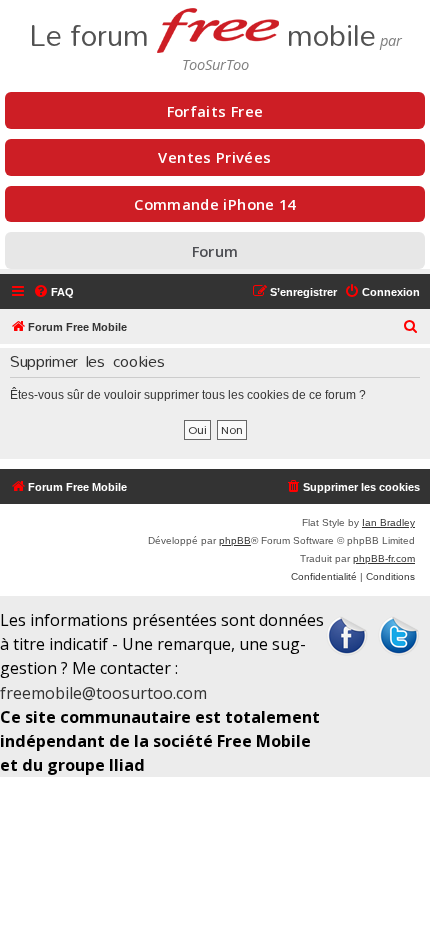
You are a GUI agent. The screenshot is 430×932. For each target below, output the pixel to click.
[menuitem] (53, 292)
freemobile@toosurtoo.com (103, 693)
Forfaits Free (215, 111)
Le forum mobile (202, 29)
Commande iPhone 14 (215, 204)
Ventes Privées (214, 157)
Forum (215, 251)
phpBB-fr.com (384, 558)
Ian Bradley (388, 522)
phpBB (235, 540)
